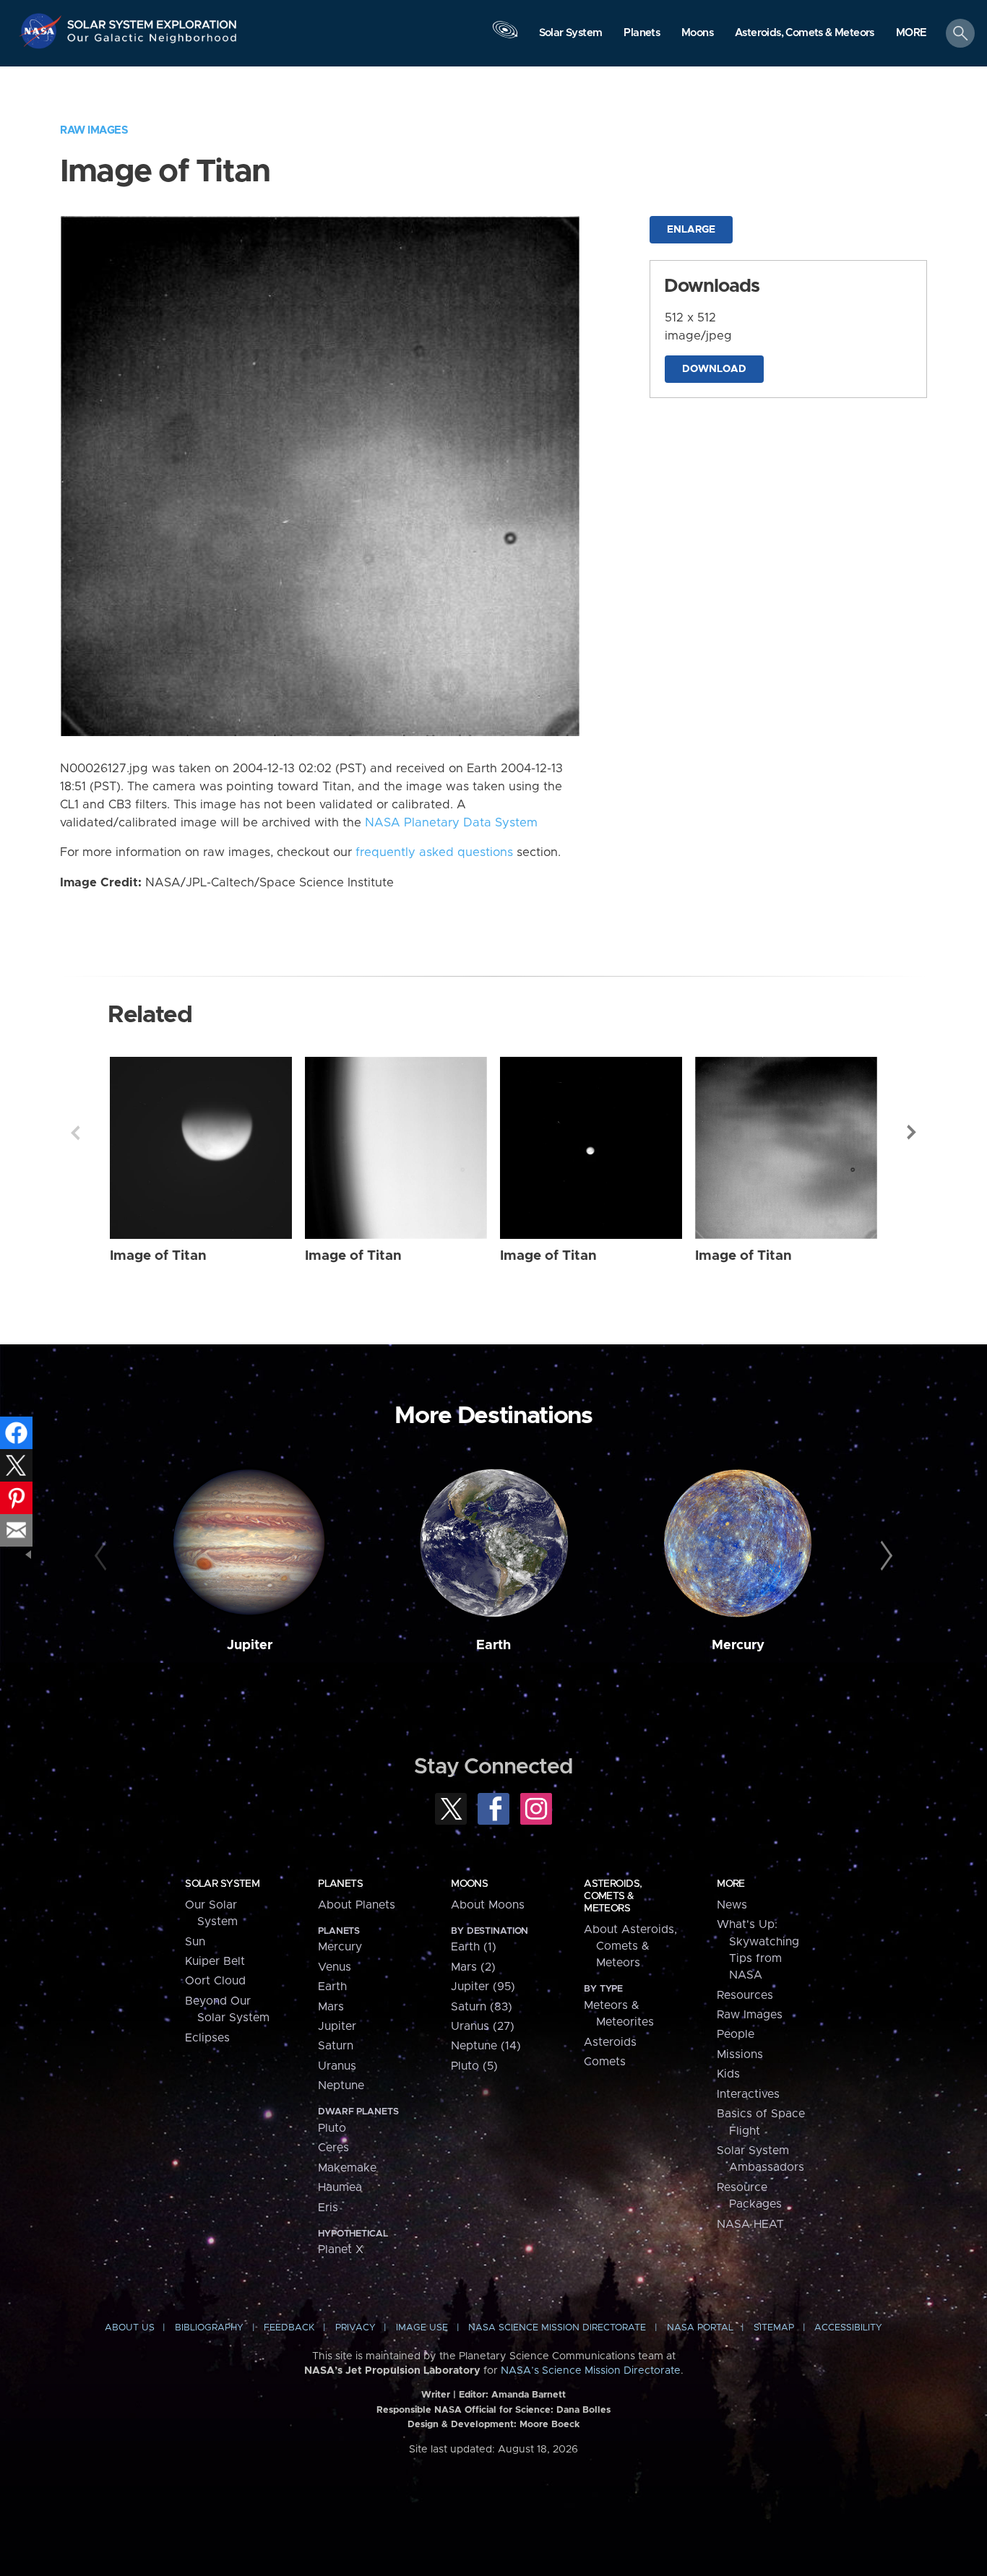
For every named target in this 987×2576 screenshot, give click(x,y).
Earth (493, 1645)
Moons (469, 1884)
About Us (130, 2328)
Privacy (355, 2328)
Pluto (332, 2128)
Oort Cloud (215, 1981)
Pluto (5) (474, 2066)
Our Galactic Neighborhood (152, 42)
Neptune (341, 2086)
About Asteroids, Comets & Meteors (630, 1946)
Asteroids (610, 2042)
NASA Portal (700, 2328)
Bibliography (209, 2328)
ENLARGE (691, 230)
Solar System (222, 1884)
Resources (745, 1995)
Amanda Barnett (529, 2395)
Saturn (336, 2046)
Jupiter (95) (483, 1987)
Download (714, 369)
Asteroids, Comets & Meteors (613, 1896)
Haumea (340, 2187)
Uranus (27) (483, 2026)
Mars (331, 2007)
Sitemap (774, 2328)
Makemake (347, 2168)
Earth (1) (474, 1947)
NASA (42, 31)
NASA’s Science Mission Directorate (591, 2371)
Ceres (333, 2148)
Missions (740, 2054)
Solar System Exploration (152, 21)
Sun (195, 1942)
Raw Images (94, 130)
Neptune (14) (486, 2046)
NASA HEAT (750, 2224)
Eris (328, 2208)
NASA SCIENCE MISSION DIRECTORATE (557, 2328)
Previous (75, 1133)
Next (912, 1133)
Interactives (748, 2094)
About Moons (488, 1905)
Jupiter (250, 1645)
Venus (335, 1967)
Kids (728, 2074)
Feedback (289, 2328)
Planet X (341, 2249)
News (732, 1905)
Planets (340, 1884)
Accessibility (848, 2328)
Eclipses (207, 2038)
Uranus (337, 2066)
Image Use (422, 2328)
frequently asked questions (434, 852)
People (736, 2034)
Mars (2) (473, 1967)
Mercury (738, 1645)
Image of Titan (158, 1256)
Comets (605, 2062)
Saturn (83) (482, 2007)
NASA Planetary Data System (451, 823)
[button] (911, 34)
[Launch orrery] (505, 37)
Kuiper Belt (215, 1961)
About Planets (357, 1905)
